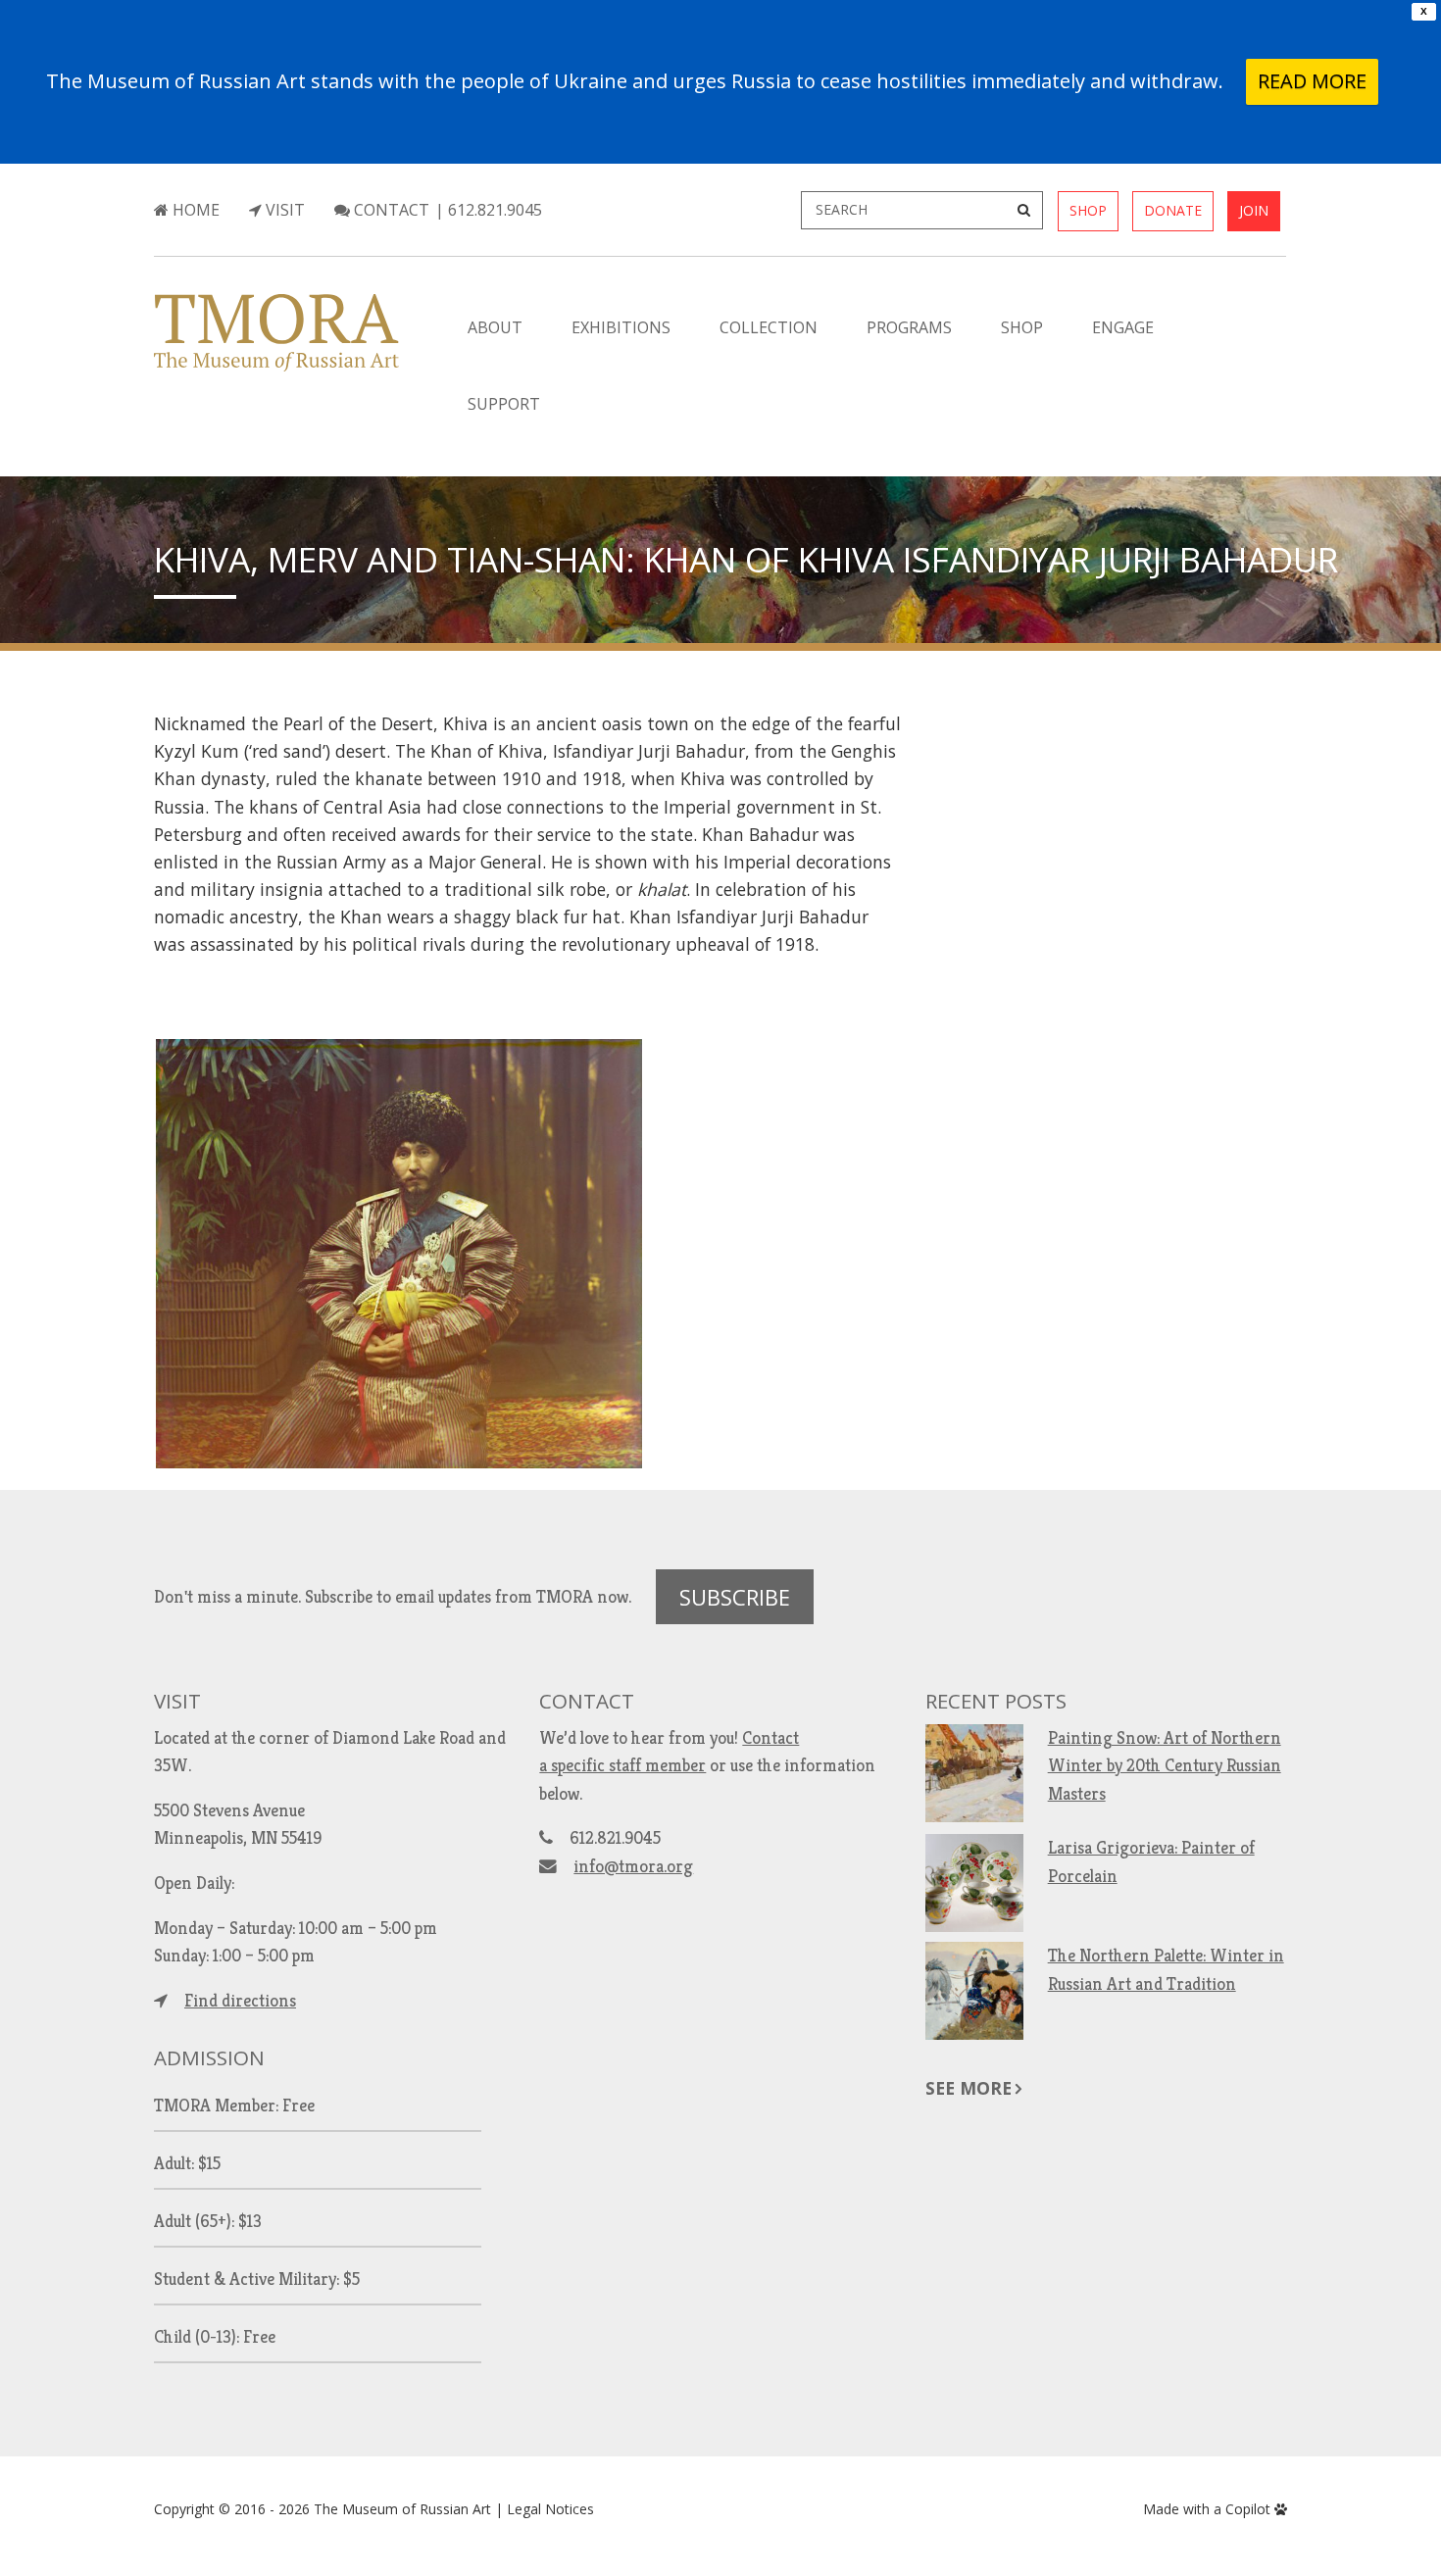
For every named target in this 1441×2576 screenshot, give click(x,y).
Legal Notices (550, 2509)
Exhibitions (621, 327)
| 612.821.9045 (489, 210)
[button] (399, 1254)
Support (504, 404)
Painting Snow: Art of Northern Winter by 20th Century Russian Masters (1165, 1765)
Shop (1088, 210)
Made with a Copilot (1209, 2509)
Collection (769, 327)
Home (194, 210)
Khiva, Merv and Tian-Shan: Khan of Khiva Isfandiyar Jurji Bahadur (746, 559)
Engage (1123, 327)
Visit (283, 210)
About (495, 327)
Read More (1312, 81)
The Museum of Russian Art (402, 2509)
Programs (909, 327)
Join (1254, 210)
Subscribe (735, 1597)
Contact (390, 210)
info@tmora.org (633, 1866)
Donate (1173, 210)
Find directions (240, 2001)
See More (969, 2088)
